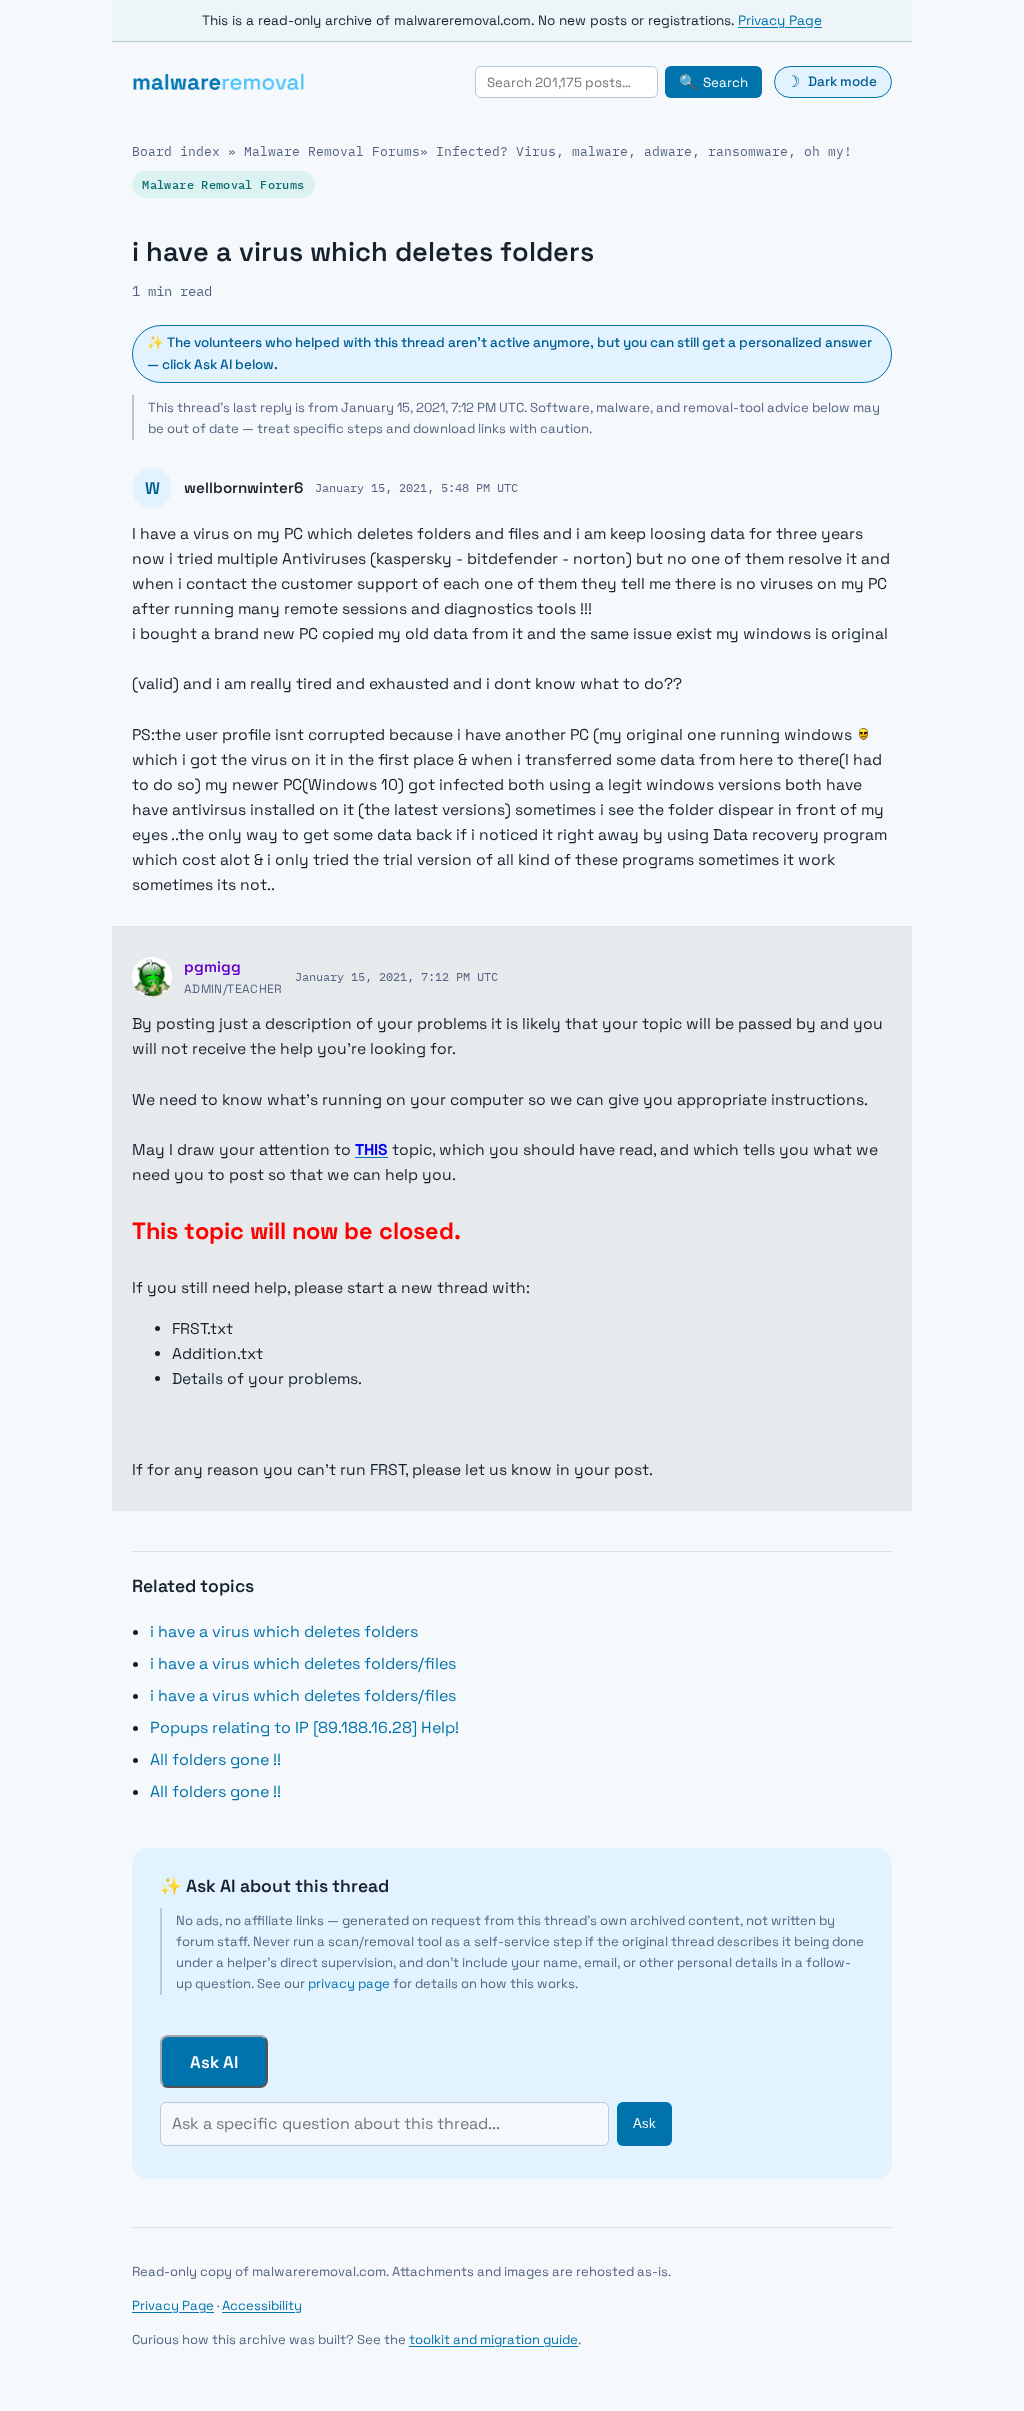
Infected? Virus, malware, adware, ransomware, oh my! (644, 151)
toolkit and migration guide (493, 2339)
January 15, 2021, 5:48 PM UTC (416, 487)
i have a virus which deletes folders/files (303, 1663)
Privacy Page (780, 20)
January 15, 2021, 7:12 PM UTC (396, 976)
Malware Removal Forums (332, 151)
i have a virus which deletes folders (284, 1631)
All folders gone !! (215, 1759)
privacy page (349, 1983)
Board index (176, 151)
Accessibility (262, 2305)
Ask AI (214, 2062)
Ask (644, 2123)
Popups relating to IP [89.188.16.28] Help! (304, 1727)
